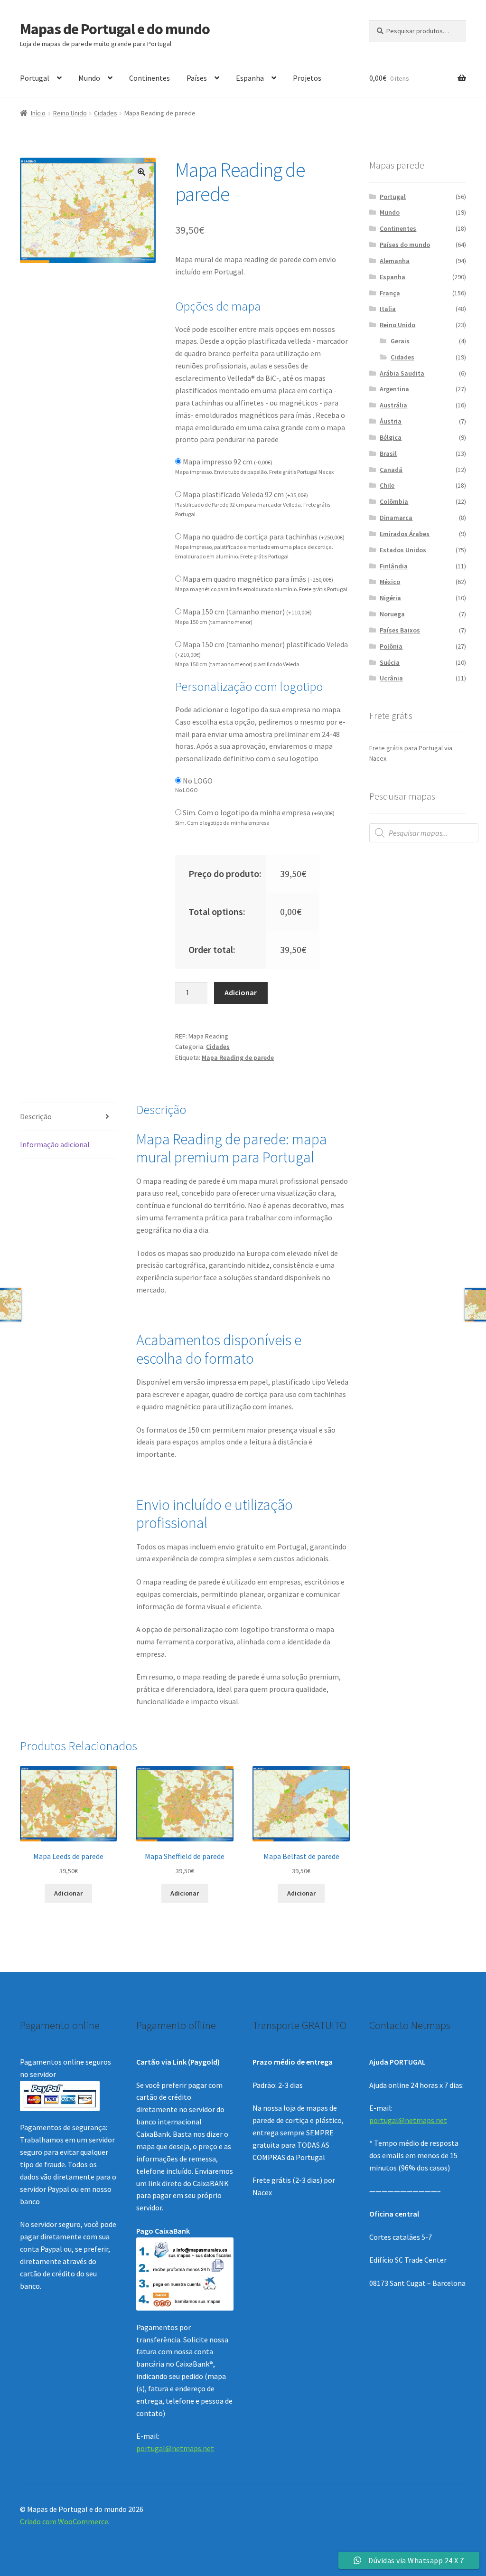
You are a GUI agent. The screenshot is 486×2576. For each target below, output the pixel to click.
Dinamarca (396, 518)
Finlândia (394, 566)
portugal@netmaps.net (175, 2448)
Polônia (391, 646)
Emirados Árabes (405, 534)
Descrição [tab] (36, 1116)
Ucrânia (391, 678)
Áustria (391, 421)
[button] (141, 172)
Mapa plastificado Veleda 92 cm (245, 494)
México (390, 582)
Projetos (307, 78)
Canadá (391, 470)
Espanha (250, 78)
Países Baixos (400, 630)
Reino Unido (70, 113)
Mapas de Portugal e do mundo (115, 29)
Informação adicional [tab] (55, 1144)
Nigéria (390, 598)
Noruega (392, 614)
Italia (388, 309)
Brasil (388, 453)
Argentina (394, 389)
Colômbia (394, 501)
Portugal (35, 78)
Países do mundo (405, 245)
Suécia (390, 662)
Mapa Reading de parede (238, 1057)
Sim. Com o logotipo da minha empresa (259, 812)
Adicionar (241, 992)
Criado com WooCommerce (64, 2521)
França (390, 293)
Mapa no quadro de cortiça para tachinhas (264, 537)
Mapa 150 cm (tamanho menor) (247, 612)
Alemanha (395, 261)
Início (38, 113)
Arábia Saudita (402, 373)
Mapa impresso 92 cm (228, 462)
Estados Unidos (403, 550)
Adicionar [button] (68, 1893)
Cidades (106, 113)
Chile (387, 485)
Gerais (400, 341)
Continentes (150, 78)
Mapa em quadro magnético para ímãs (258, 579)
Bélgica (391, 437)
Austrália (393, 405)
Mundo (89, 78)
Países (197, 78)
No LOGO (198, 781)
